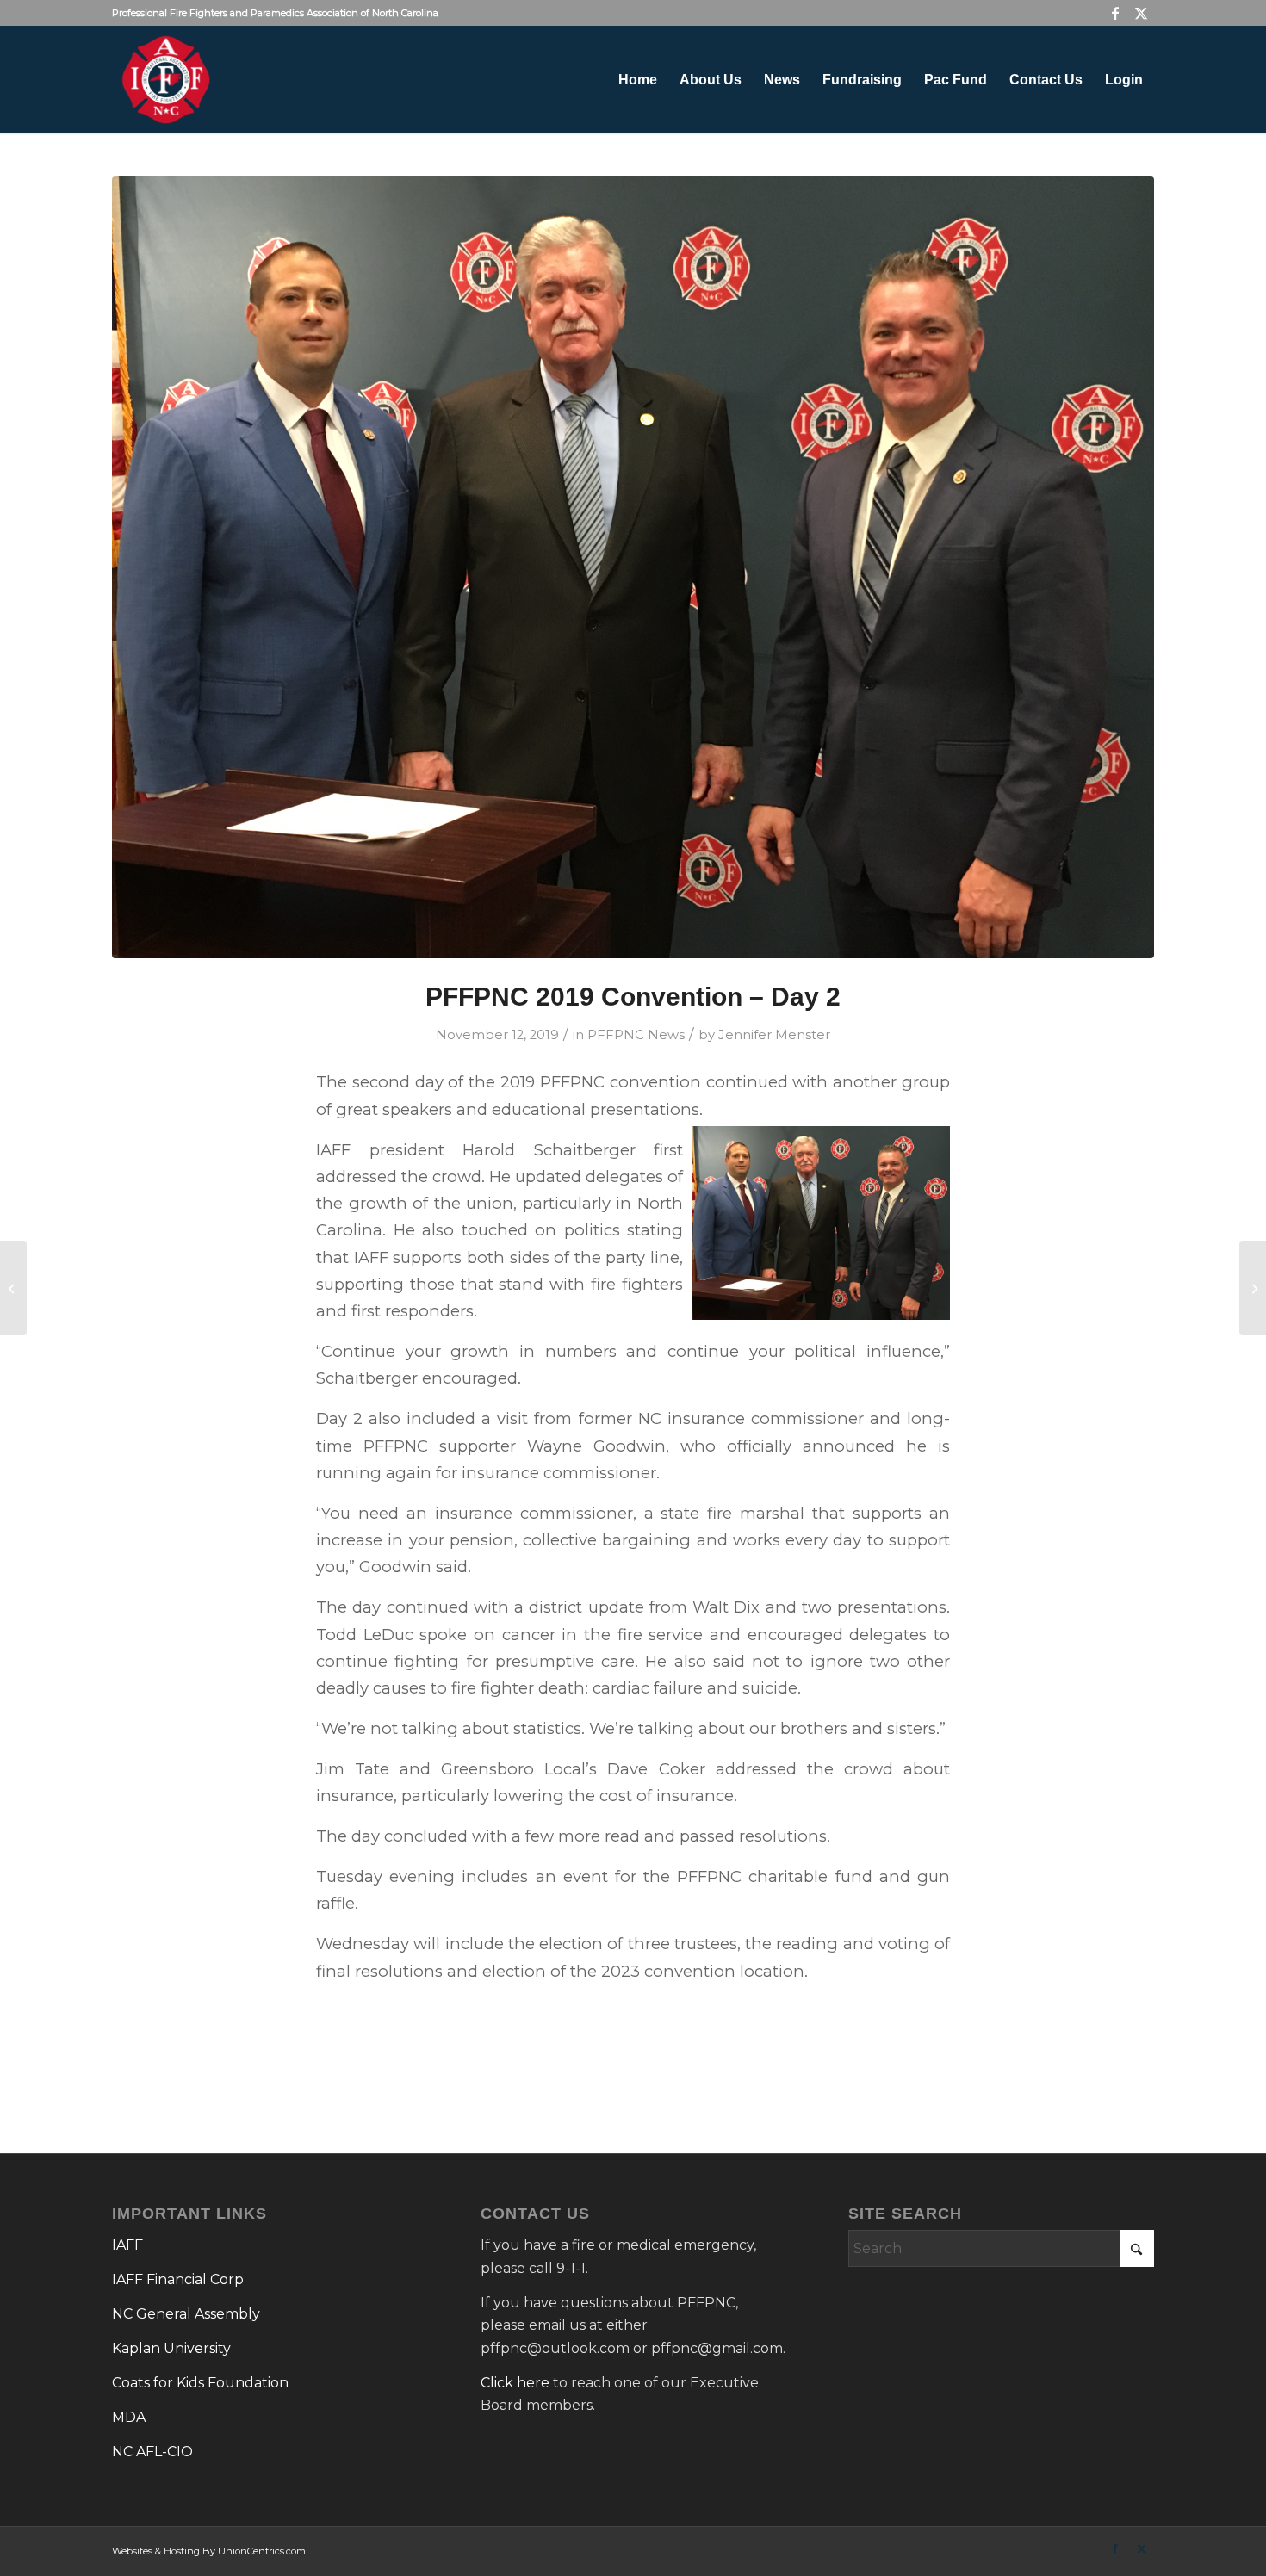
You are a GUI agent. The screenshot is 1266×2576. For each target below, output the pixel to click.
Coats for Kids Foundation (200, 2383)
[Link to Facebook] (1115, 13)
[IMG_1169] (633, 567)
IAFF (127, 2245)
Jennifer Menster (774, 1035)
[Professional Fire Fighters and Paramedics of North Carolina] (166, 80)
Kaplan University (171, 2348)
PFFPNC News (636, 1035)
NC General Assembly (186, 2314)
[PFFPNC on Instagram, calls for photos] (1253, 1288)
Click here (515, 2383)
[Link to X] (1141, 13)
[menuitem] (638, 80)
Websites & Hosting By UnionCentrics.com (209, 2551)
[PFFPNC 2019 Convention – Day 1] (13, 1288)
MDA (129, 2417)
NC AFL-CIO (152, 2452)
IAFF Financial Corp (178, 2279)
